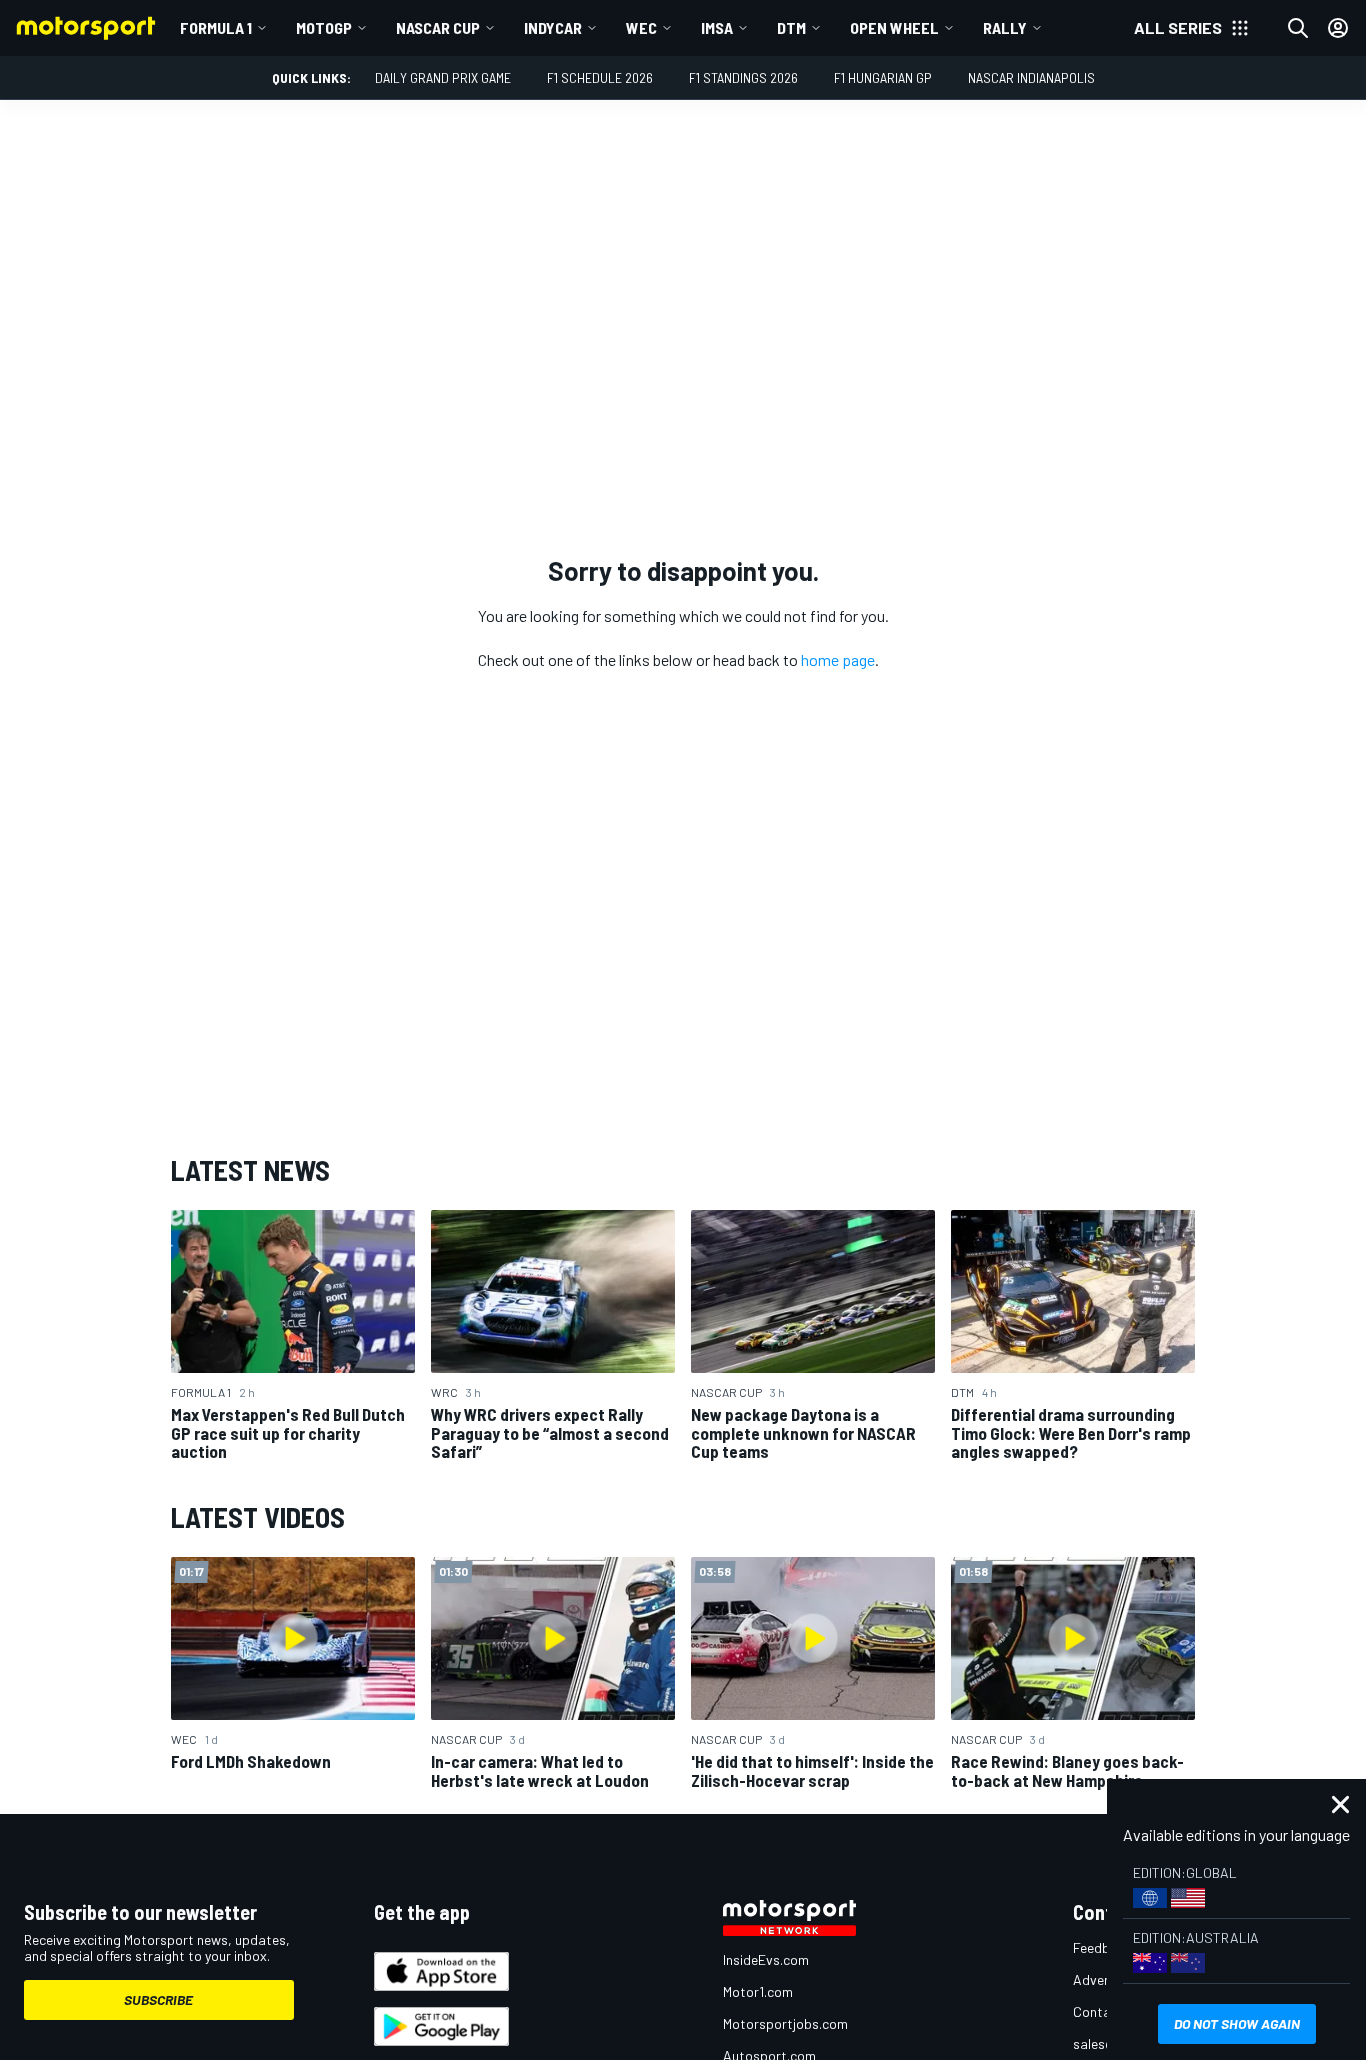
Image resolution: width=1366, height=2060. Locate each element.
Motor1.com (758, 1991)
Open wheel (894, 27)
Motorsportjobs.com (785, 2023)
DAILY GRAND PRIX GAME (443, 77)
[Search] (1298, 28)
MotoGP (324, 27)
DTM (791, 27)
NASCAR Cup (438, 27)
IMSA (717, 27)
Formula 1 (216, 27)
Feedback (1102, 1947)
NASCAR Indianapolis (1031, 77)
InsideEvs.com (766, 1959)
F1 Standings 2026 (743, 77)
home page (838, 659)
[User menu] (1338, 28)
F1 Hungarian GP (883, 77)
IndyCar (553, 27)
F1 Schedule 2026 (600, 77)
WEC (641, 27)
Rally (1005, 27)
